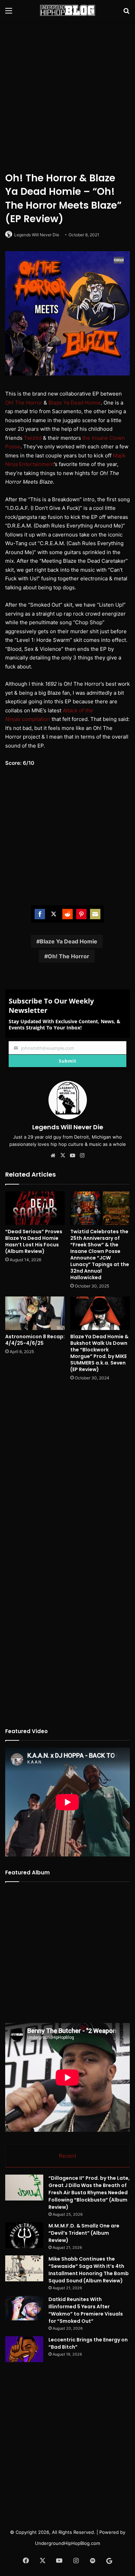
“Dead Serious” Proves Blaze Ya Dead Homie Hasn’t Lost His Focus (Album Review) (34, 1241)
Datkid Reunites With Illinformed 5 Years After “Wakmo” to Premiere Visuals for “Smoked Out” (86, 2310)
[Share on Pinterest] (81, 914)
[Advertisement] (67, 95)
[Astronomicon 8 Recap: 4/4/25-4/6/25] (35, 1313)
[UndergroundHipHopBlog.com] (67, 10)
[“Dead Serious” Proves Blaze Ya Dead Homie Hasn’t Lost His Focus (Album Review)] (35, 1208)
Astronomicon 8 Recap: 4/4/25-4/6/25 (35, 1340)
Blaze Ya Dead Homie (75, 403)
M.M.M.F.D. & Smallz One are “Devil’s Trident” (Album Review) (84, 2233)
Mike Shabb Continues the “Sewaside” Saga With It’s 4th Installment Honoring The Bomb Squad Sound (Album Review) (89, 2270)
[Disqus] (67, 1478)
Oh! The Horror (24, 403)
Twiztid (33, 438)
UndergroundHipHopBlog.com (67, 2543)
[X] (63, 1156)
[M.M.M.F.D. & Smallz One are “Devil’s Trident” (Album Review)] (24, 2235)
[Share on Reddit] (67, 914)
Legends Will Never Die (37, 235)
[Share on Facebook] (40, 914)
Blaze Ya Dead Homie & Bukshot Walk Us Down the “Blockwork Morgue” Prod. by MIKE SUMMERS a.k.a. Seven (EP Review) (99, 1353)
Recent (67, 2156)
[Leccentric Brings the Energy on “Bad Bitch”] (24, 2349)
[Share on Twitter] (54, 914)
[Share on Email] (95, 914)
